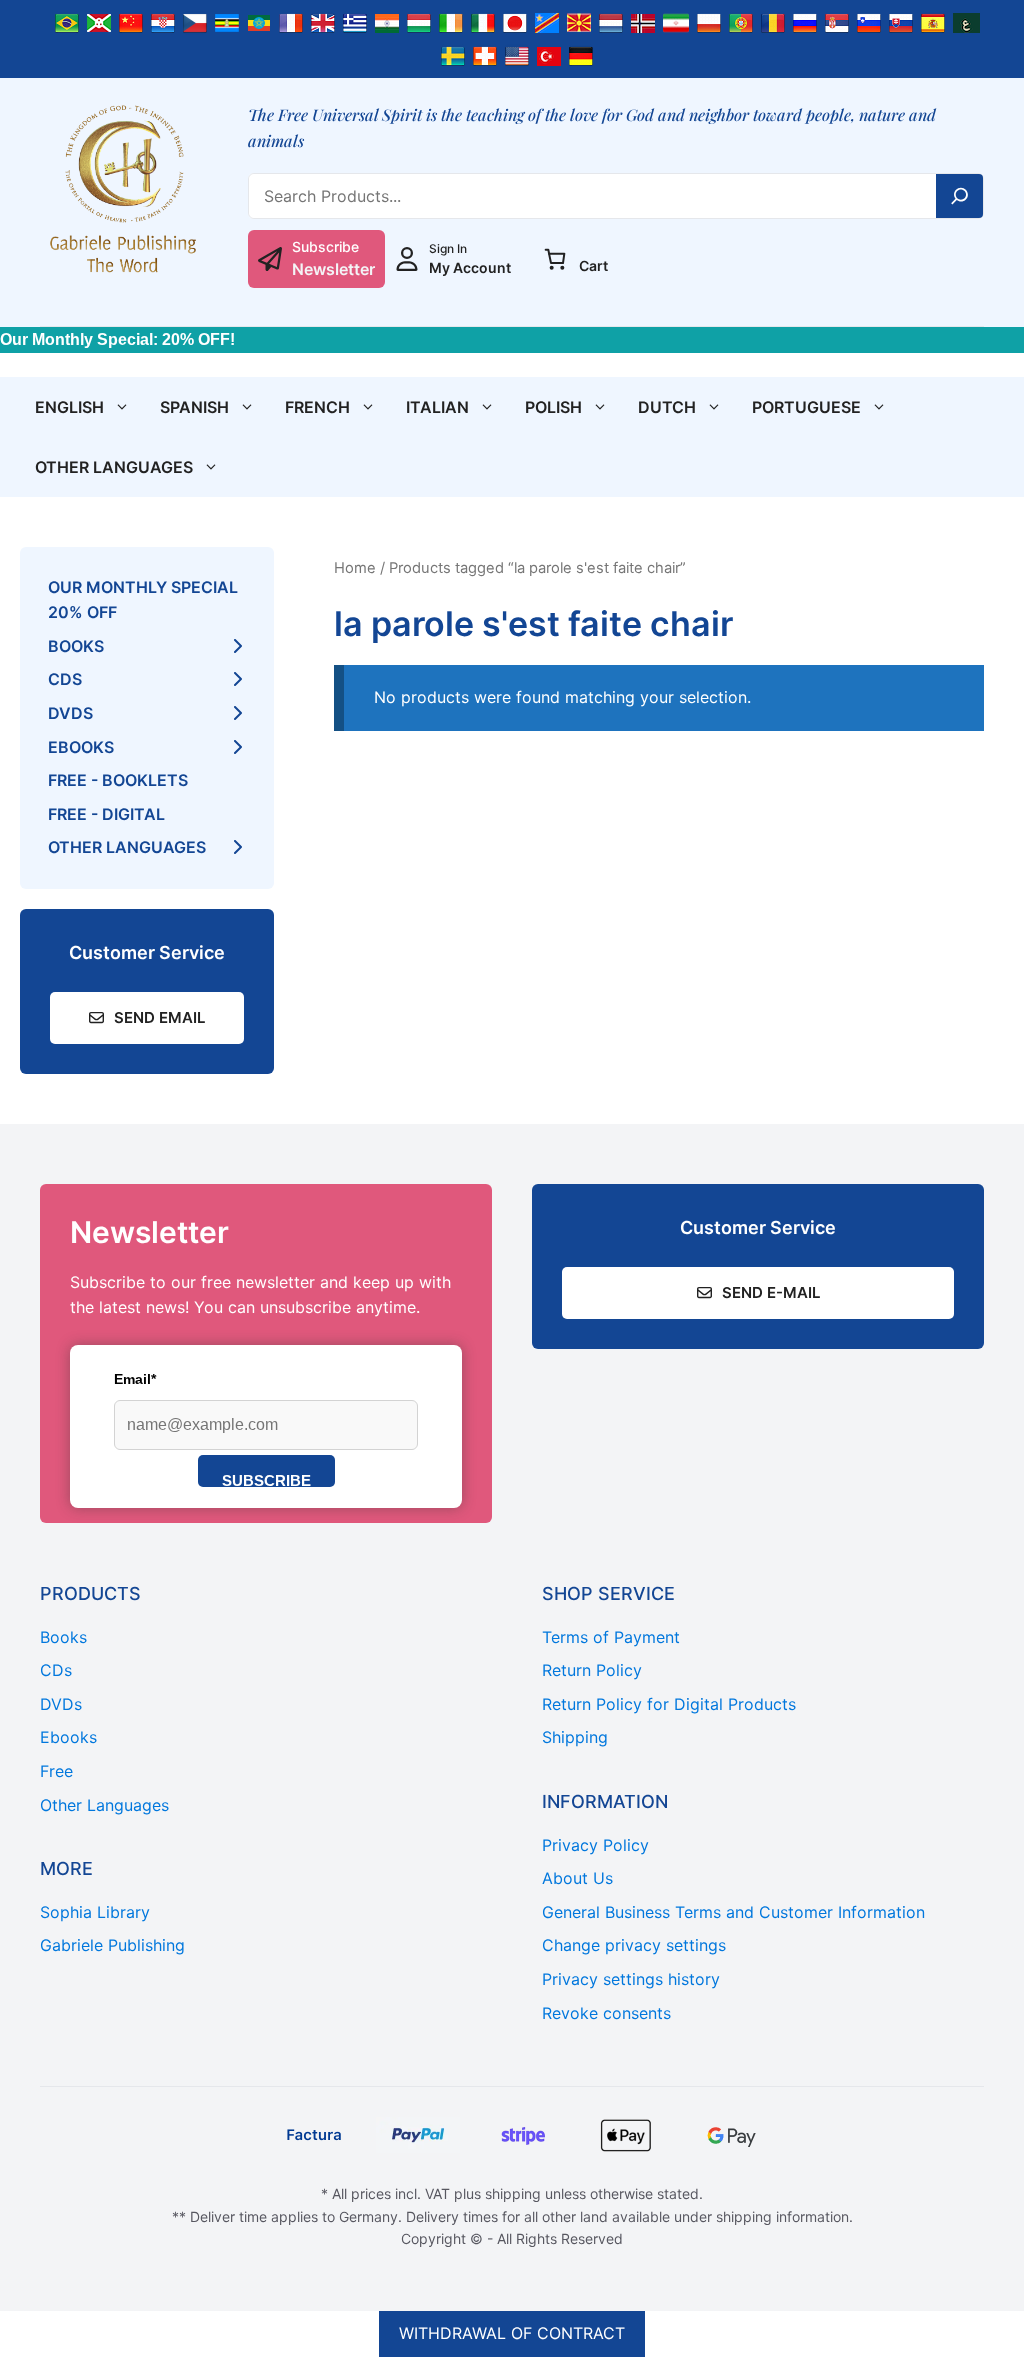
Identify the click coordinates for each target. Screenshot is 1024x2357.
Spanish (194, 407)
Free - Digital (106, 814)
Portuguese (806, 407)
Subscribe (266, 1479)
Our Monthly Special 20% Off (143, 600)
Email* (135, 1379)
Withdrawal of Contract (512, 2333)
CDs (65, 679)
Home (355, 568)
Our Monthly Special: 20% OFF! (117, 339)
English (69, 407)
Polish (553, 407)
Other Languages (114, 467)
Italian (437, 407)
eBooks (81, 747)
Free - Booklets (118, 780)
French (317, 407)
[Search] (960, 196)
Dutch (667, 407)
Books (76, 646)
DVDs (70, 713)
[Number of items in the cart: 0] (555, 259)
